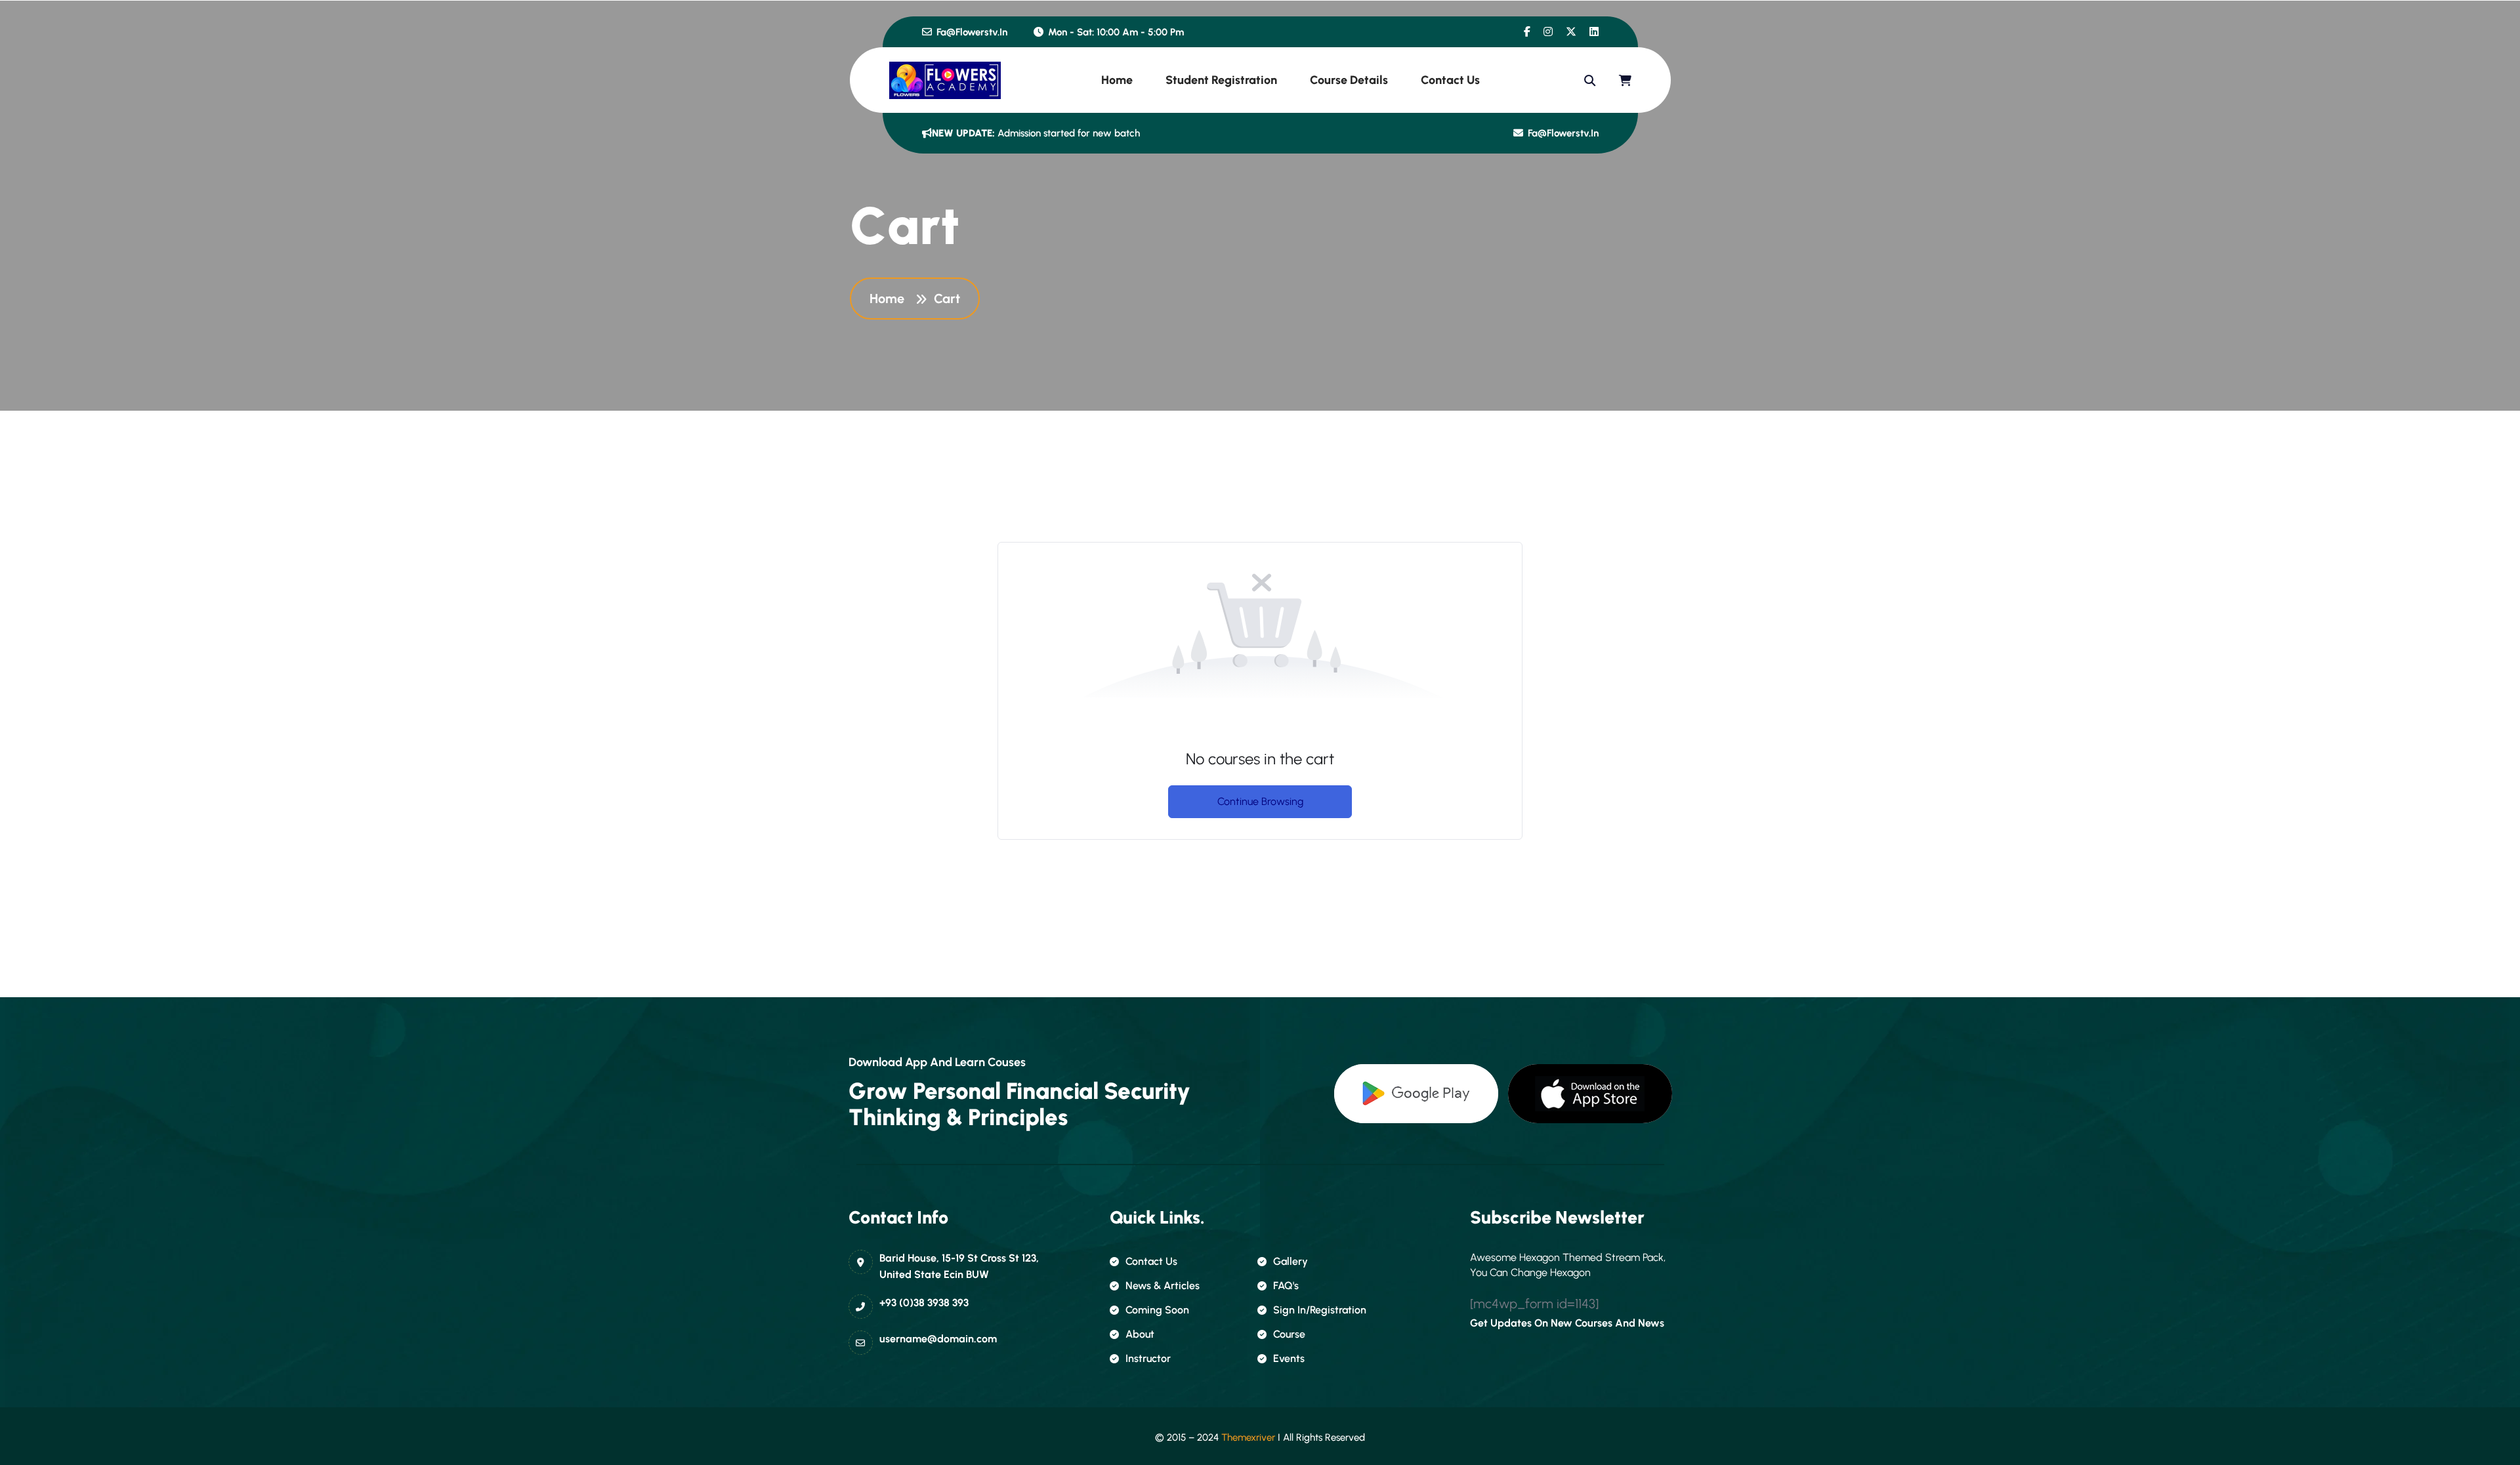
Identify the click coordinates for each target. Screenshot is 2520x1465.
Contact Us (1450, 80)
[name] (1527, 32)
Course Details (1349, 80)
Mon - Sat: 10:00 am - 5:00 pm (1115, 32)
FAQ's (1286, 1286)
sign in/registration (1320, 1310)
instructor (1148, 1358)
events (1289, 1358)
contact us (1151, 1261)
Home (1117, 80)
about (1140, 1334)
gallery (1291, 1261)
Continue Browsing (1260, 801)
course (1289, 1334)
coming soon (1157, 1310)
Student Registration (1221, 80)
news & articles (1163, 1286)
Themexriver (1248, 1437)
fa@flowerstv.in (971, 32)
